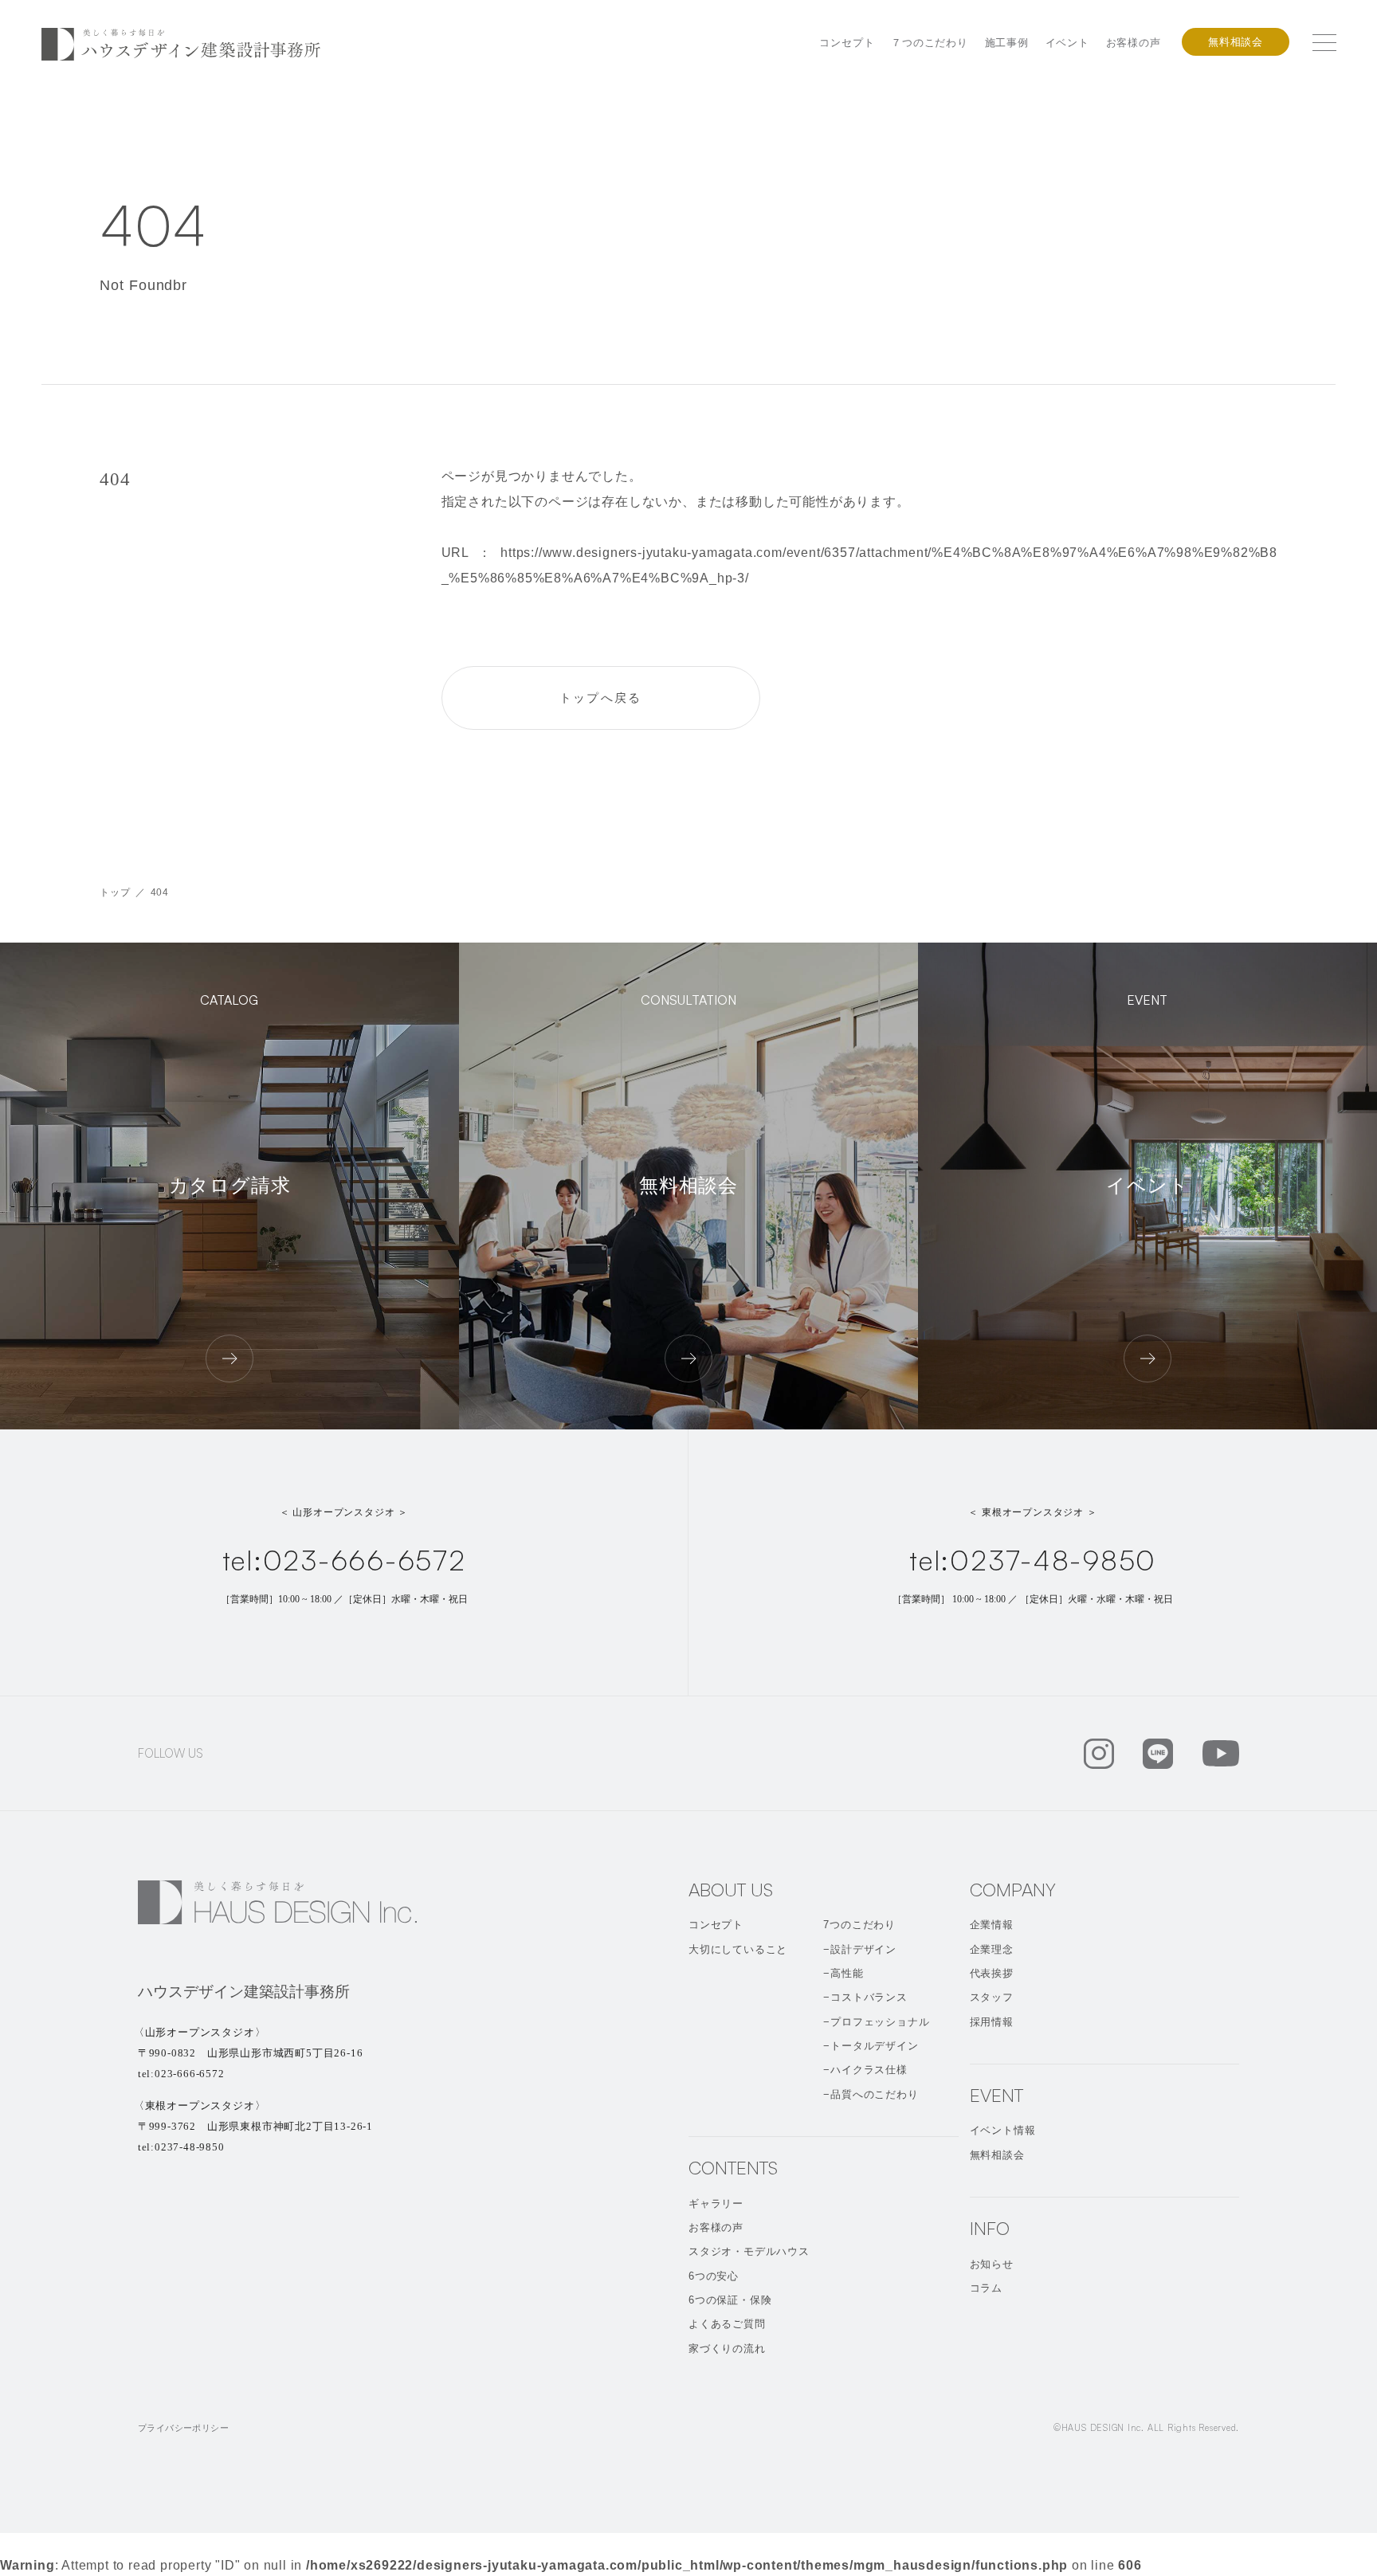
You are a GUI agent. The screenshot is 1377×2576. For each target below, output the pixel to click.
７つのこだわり (930, 43)
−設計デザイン (860, 1949)
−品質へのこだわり (871, 2094)
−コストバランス (865, 1997)
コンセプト (847, 43)
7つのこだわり (859, 1925)
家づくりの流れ (727, 2349)
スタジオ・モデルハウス (749, 2251)
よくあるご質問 (727, 2324)
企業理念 (992, 1949)
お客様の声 (1134, 43)
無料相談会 (1236, 42)
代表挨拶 (992, 1973)
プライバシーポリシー (183, 2428)
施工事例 (1007, 43)
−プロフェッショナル (876, 2022)
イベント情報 (1003, 2130)
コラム (986, 2288)
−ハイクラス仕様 (865, 2070)
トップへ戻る (601, 698)
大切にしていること (738, 1949)
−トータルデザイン (871, 2046)
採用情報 (992, 2022)
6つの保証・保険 (730, 2300)
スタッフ (992, 1997)
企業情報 (992, 1925)
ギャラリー (716, 2204)
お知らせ (992, 2264)
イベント (1067, 43)
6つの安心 (714, 2276)
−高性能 (843, 1973)
